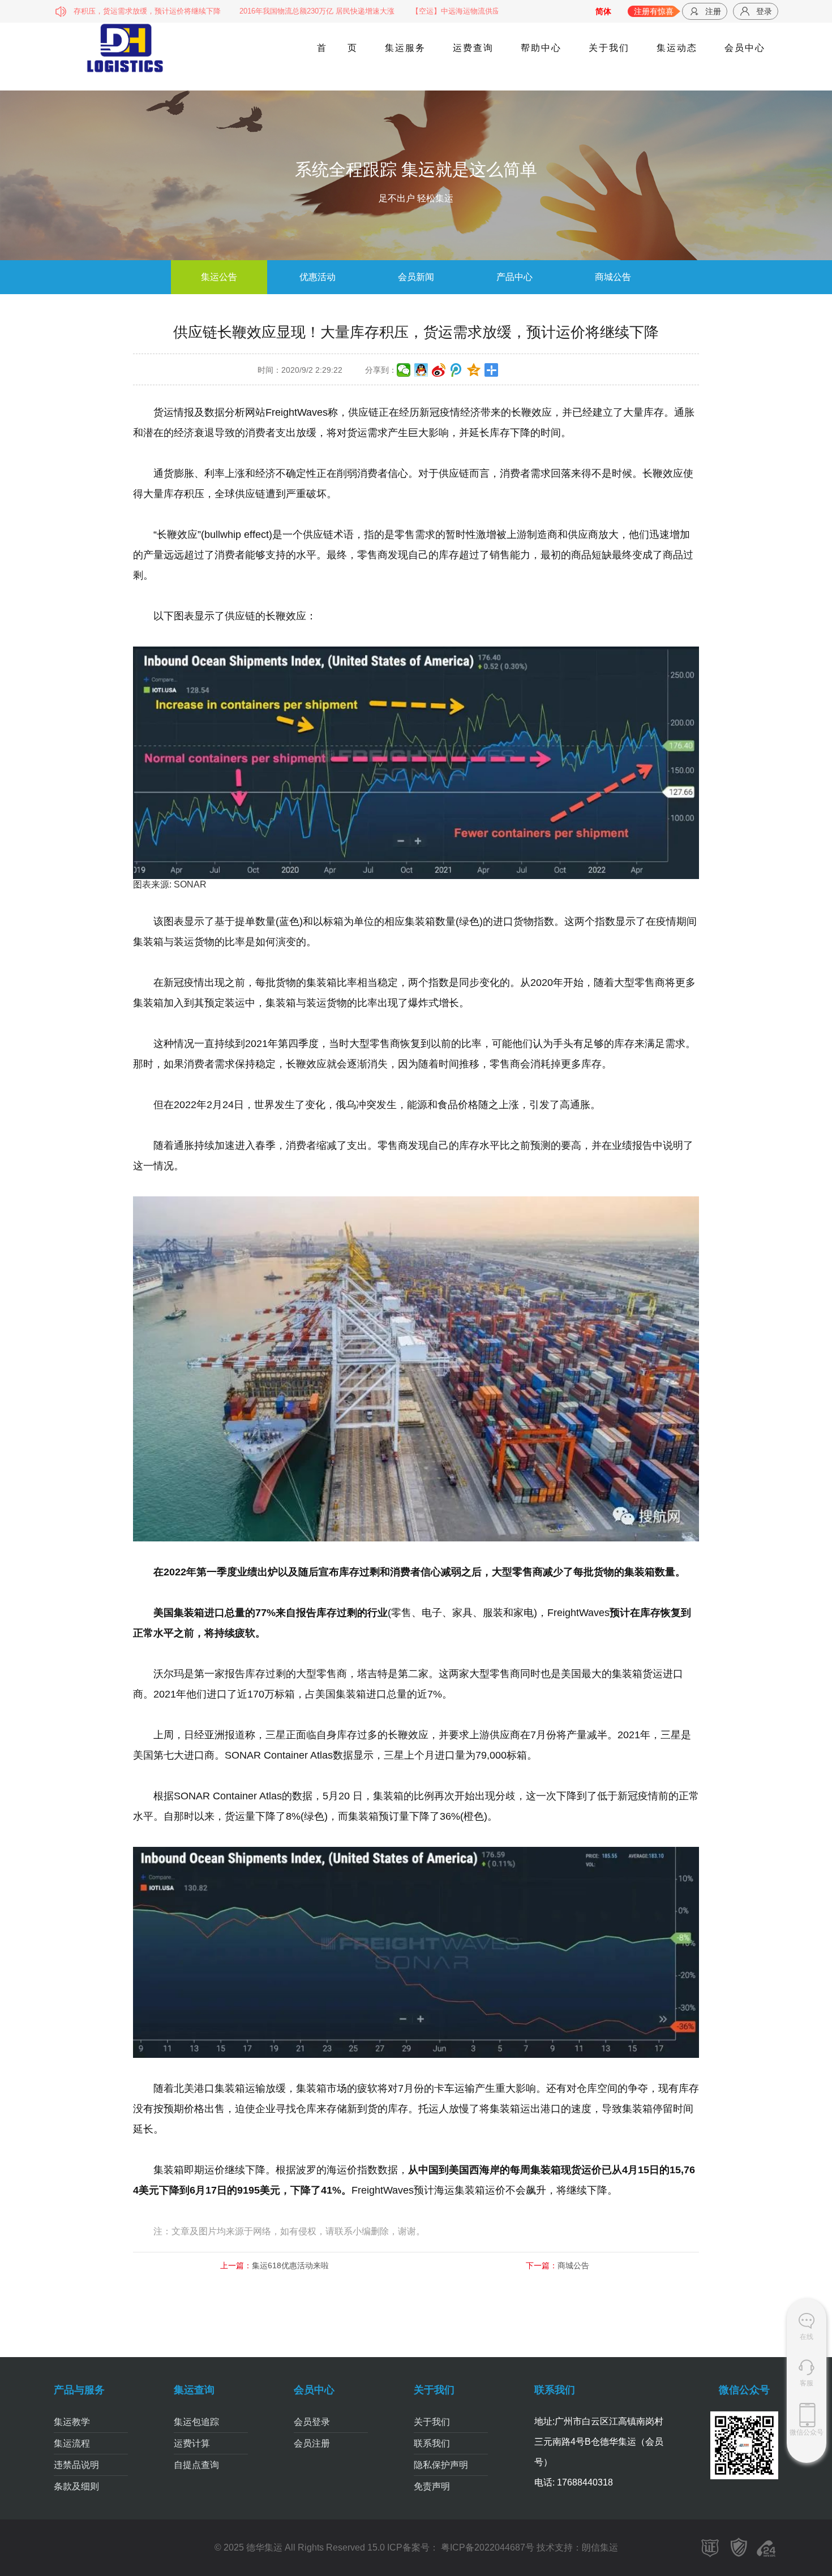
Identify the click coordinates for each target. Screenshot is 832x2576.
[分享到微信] (404, 370)
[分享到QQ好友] (421, 370)
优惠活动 (318, 277)
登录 (764, 11)
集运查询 (194, 2390)
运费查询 (473, 48)
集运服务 (405, 48)
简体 (603, 11)
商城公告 (613, 277)
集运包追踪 (196, 2422)
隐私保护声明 (441, 2465)
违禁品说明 (76, 2465)
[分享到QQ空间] (474, 370)
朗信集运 (600, 2547)
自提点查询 (196, 2465)
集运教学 (72, 2422)
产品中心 (514, 277)
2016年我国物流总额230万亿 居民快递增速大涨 (251, 11)
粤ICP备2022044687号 (486, 2547)
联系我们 (432, 2443)
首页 (337, 48)
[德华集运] (126, 48)
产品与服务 (79, 2390)
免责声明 (432, 2486)
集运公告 (219, 277)
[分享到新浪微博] (439, 370)
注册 (713, 11)
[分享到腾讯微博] (456, 370)
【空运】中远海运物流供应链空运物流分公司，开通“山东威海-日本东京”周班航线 (477, 11)
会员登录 (312, 2422)
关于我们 (608, 48)
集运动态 (676, 48)
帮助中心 (541, 48)
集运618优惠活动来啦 (290, 2265)
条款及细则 (76, 2486)
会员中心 (744, 48)
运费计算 (192, 2443)
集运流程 (72, 2443)
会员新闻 (416, 277)
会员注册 (312, 2443)
